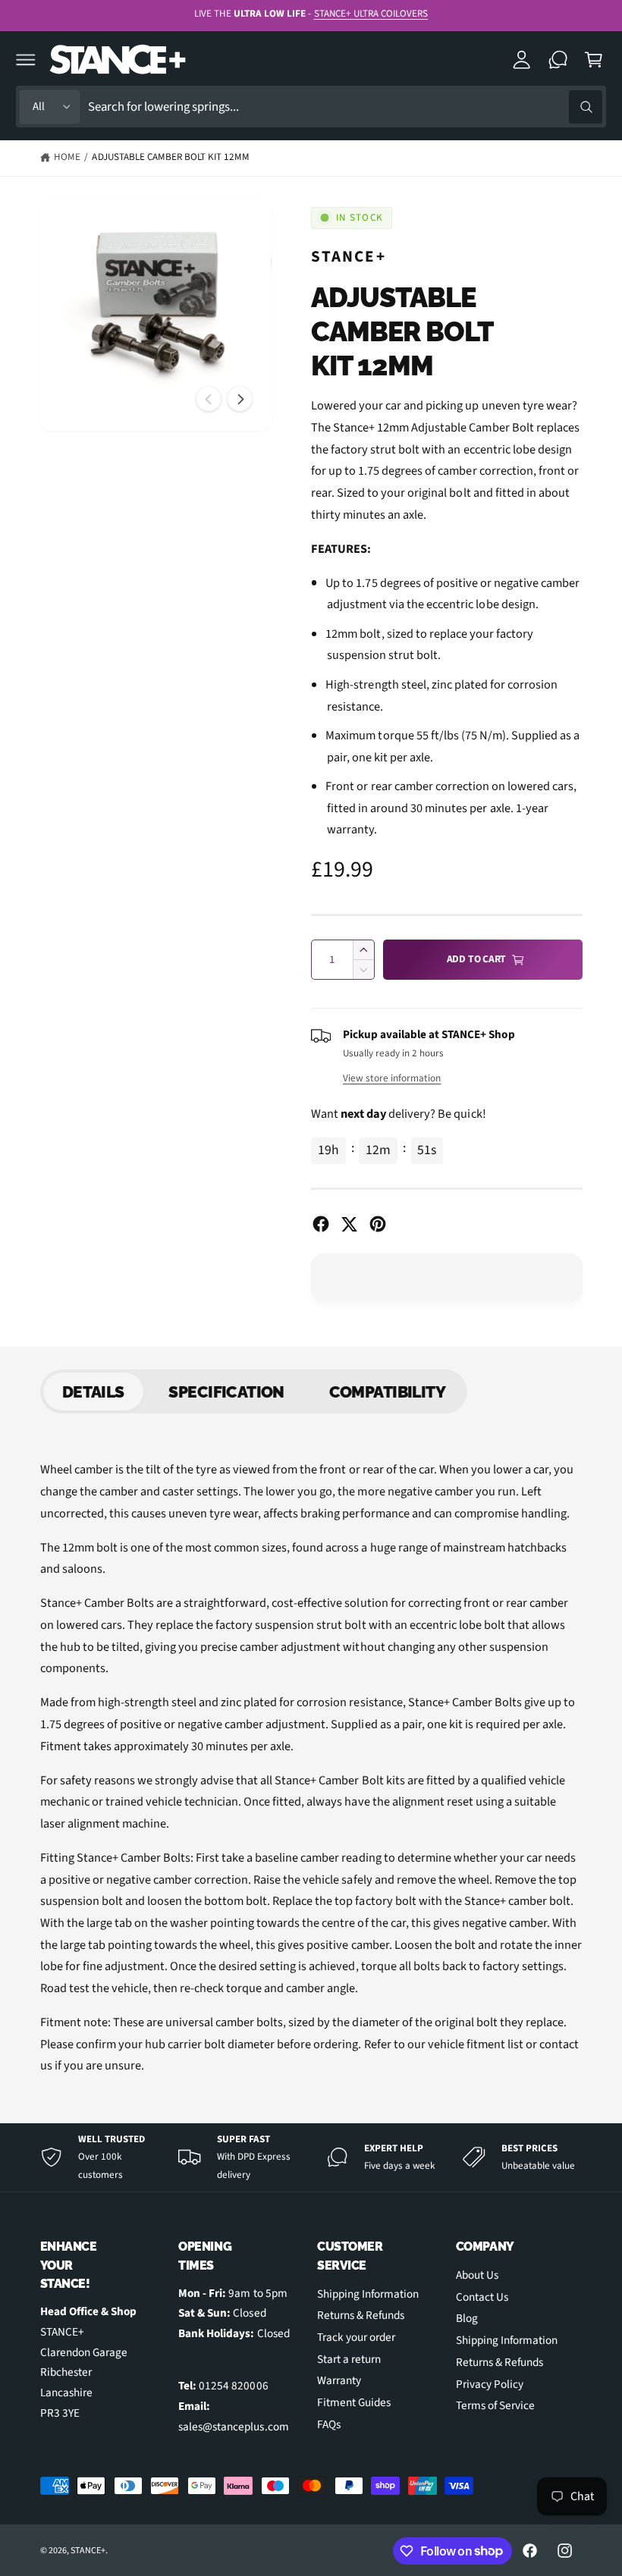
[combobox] (345, 107)
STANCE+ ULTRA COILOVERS (371, 14)
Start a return (349, 2359)
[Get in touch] (558, 60)
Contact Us (482, 2297)
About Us (477, 2275)
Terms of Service (495, 2405)
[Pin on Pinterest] (378, 1224)
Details (93, 1392)
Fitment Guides (354, 2402)
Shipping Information (368, 2294)
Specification (226, 1392)
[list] (311, 2157)
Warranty (339, 2380)
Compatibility (387, 1392)
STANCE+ (349, 256)
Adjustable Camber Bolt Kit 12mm (171, 157)
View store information (392, 1078)
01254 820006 (233, 2386)
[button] (26, 60)
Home (67, 157)
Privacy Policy (490, 2384)
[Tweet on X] (349, 1224)
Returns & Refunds (361, 2315)
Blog (467, 2318)
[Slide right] (240, 399)
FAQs (329, 2424)
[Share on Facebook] (321, 1224)
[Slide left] (209, 399)
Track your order (356, 2337)
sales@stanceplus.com (233, 2427)
